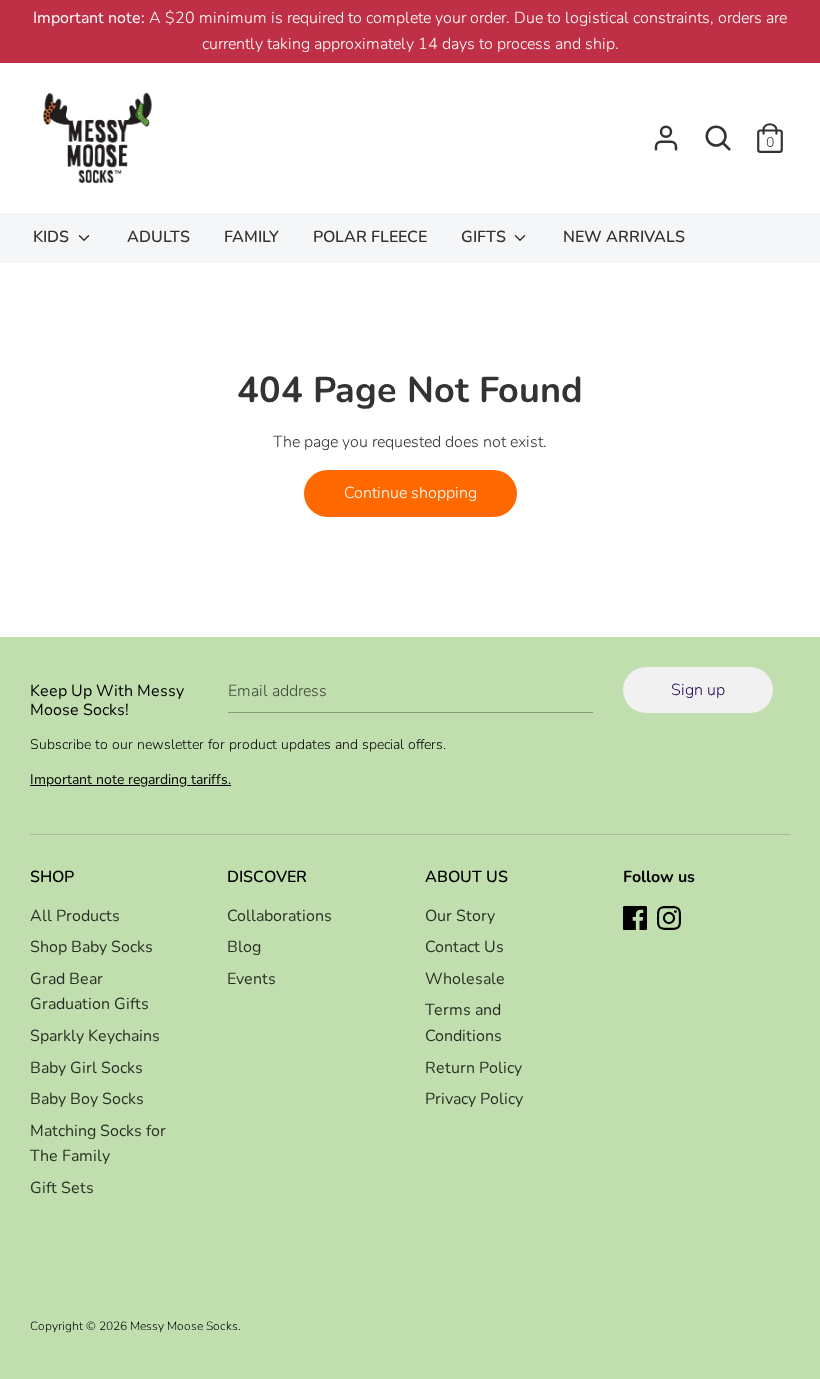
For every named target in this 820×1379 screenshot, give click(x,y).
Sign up (698, 690)
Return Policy (473, 1068)
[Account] (666, 130)
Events (251, 979)
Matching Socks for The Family (98, 1144)
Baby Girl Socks (86, 1068)
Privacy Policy (474, 1099)
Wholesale (465, 979)
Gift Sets (62, 1188)
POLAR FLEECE (370, 237)
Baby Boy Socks (87, 1099)
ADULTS (158, 237)
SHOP (52, 877)
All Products (75, 916)
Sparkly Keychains (95, 1036)
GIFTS (485, 237)
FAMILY (251, 237)
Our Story (460, 916)
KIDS (53, 237)
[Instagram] (671, 920)
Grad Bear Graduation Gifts (89, 992)
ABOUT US (466, 877)
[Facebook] (637, 920)
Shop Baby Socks (91, 947)
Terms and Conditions (463, 1023)
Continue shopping (410, 493)
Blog (244, 947)
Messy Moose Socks (184, 1326)
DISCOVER (267, 877)
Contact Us (464, 947)
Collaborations (279, 916)
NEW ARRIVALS (624, 237)
